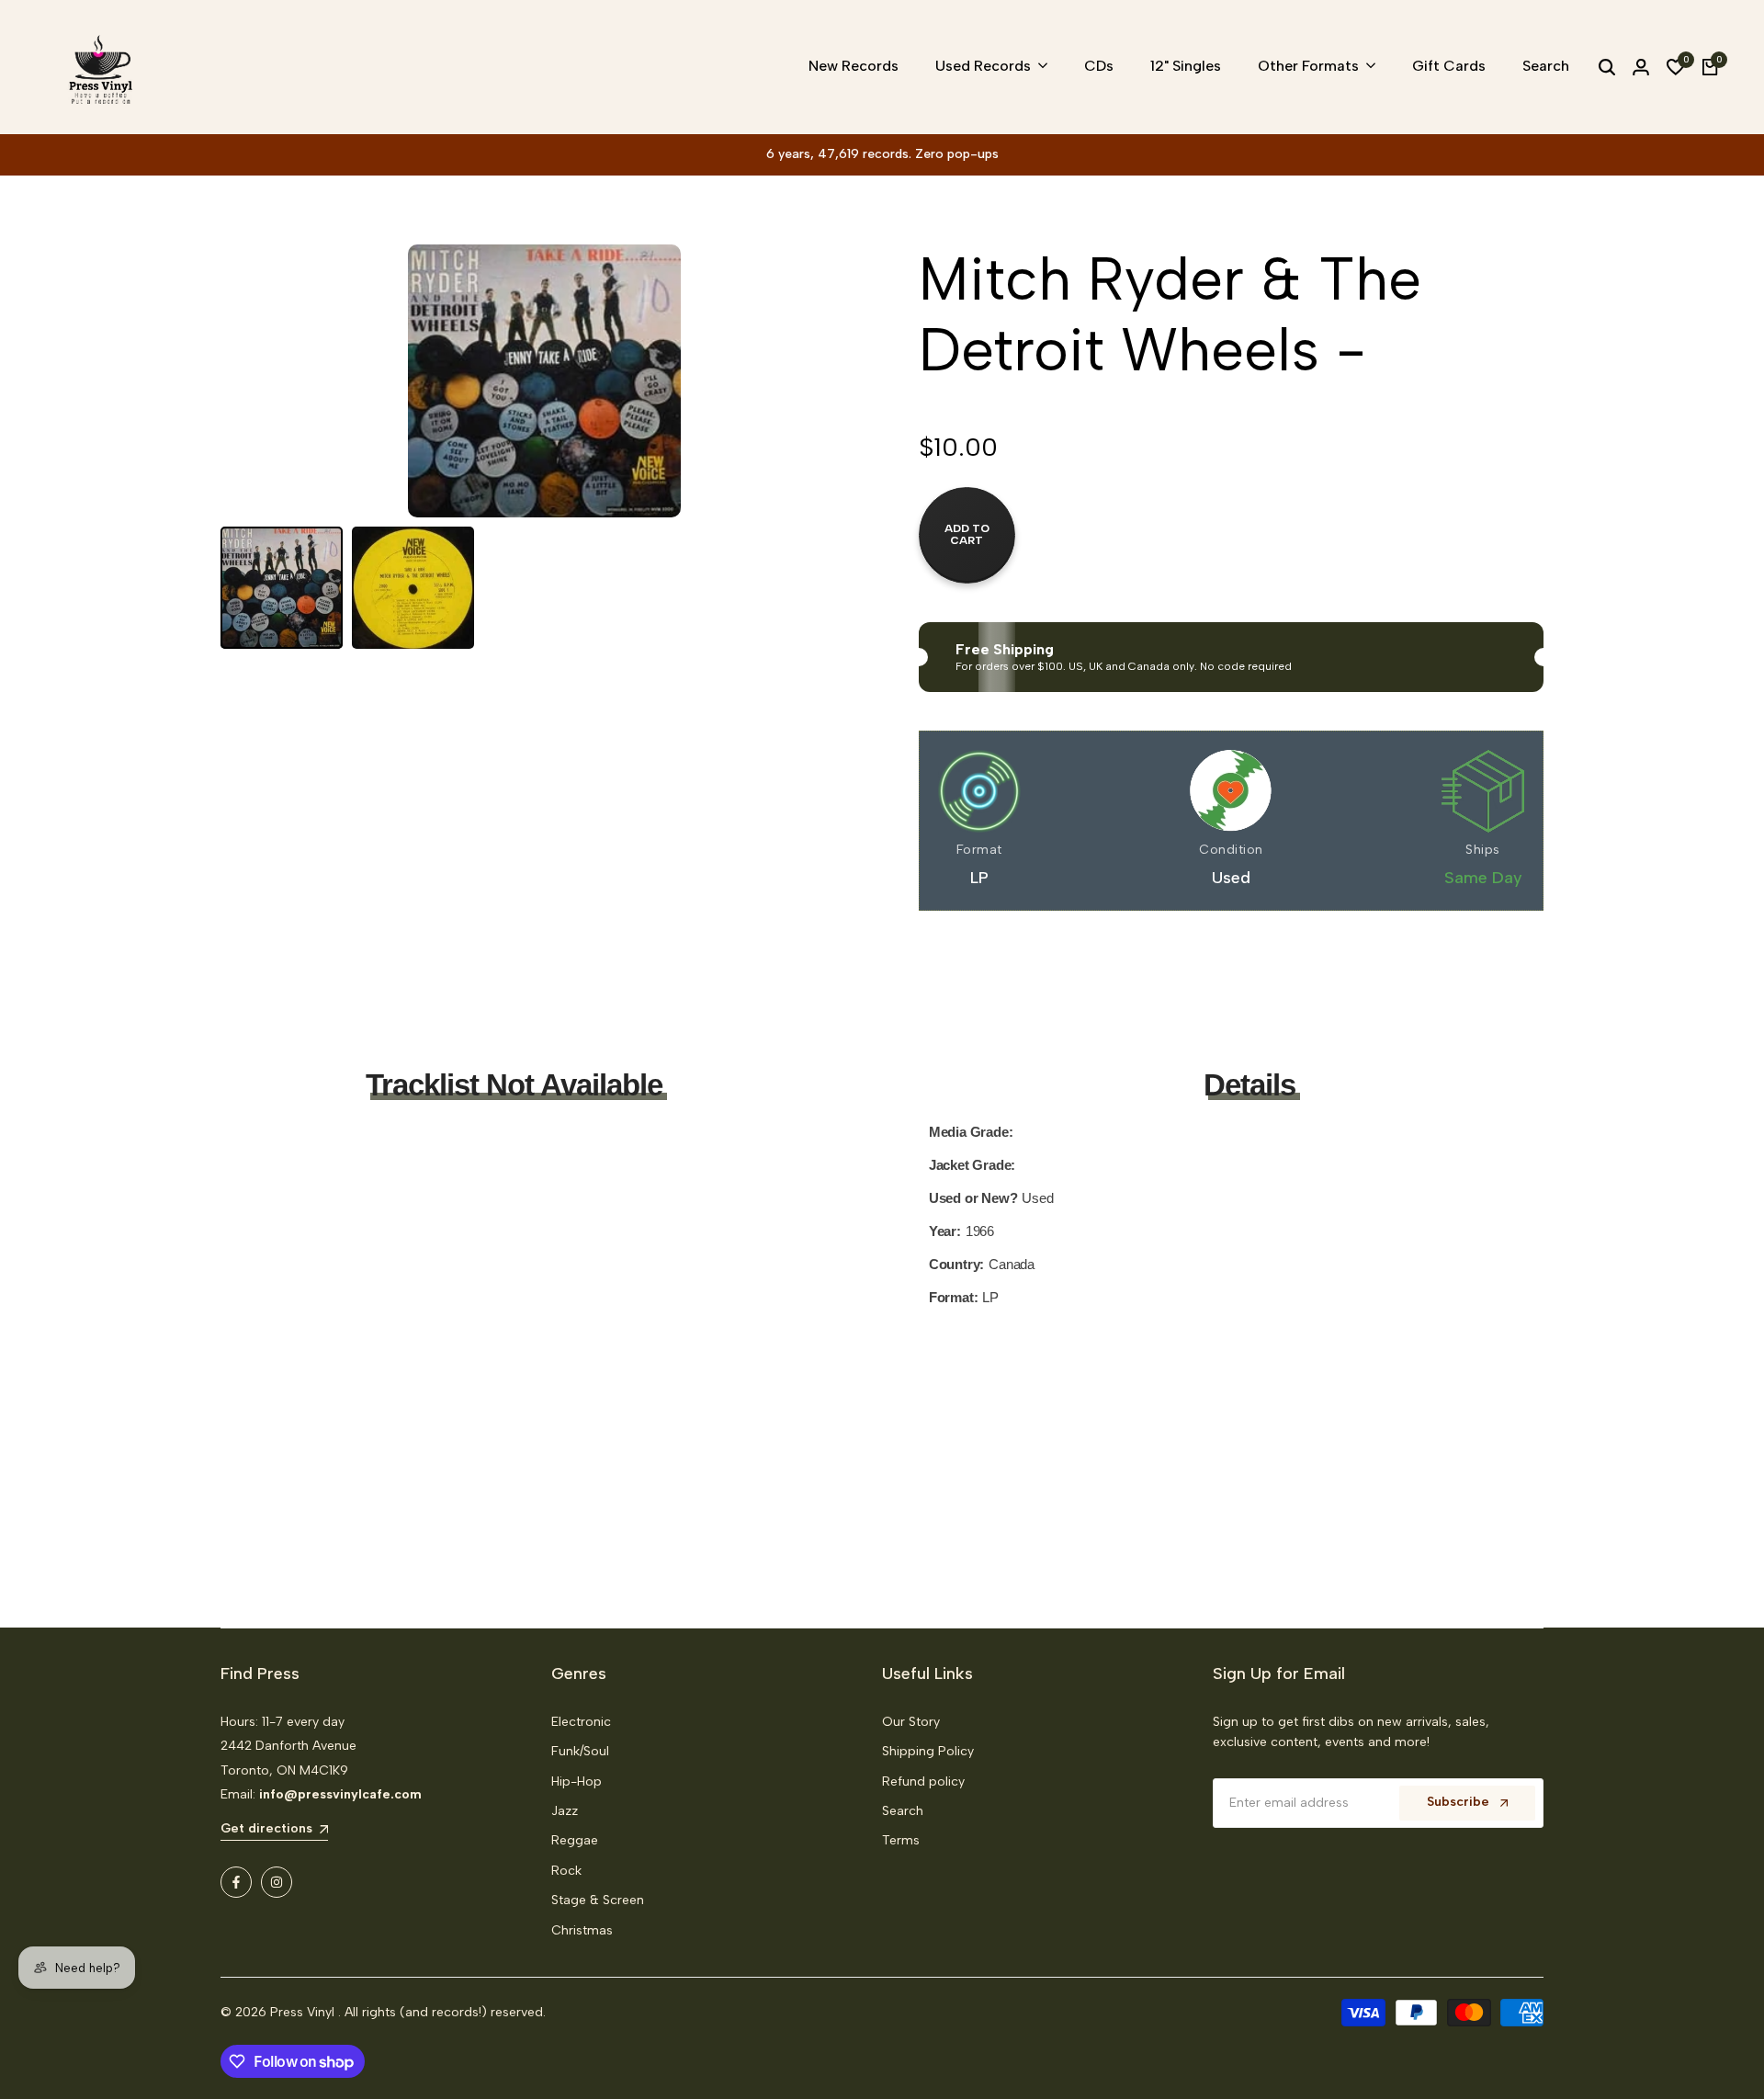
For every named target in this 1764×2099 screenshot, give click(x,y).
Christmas (582, 1930)
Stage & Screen (598, 1900)
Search (903, 1811)
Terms (901, 1840)
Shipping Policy (928, 1751)
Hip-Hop (577, 1781)
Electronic (581, 1722)
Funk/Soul (580, 1751)
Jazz (565, 1811)
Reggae (575, 1840)
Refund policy (923, 1781)
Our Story (911, 1722)
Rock (566, 1871)
